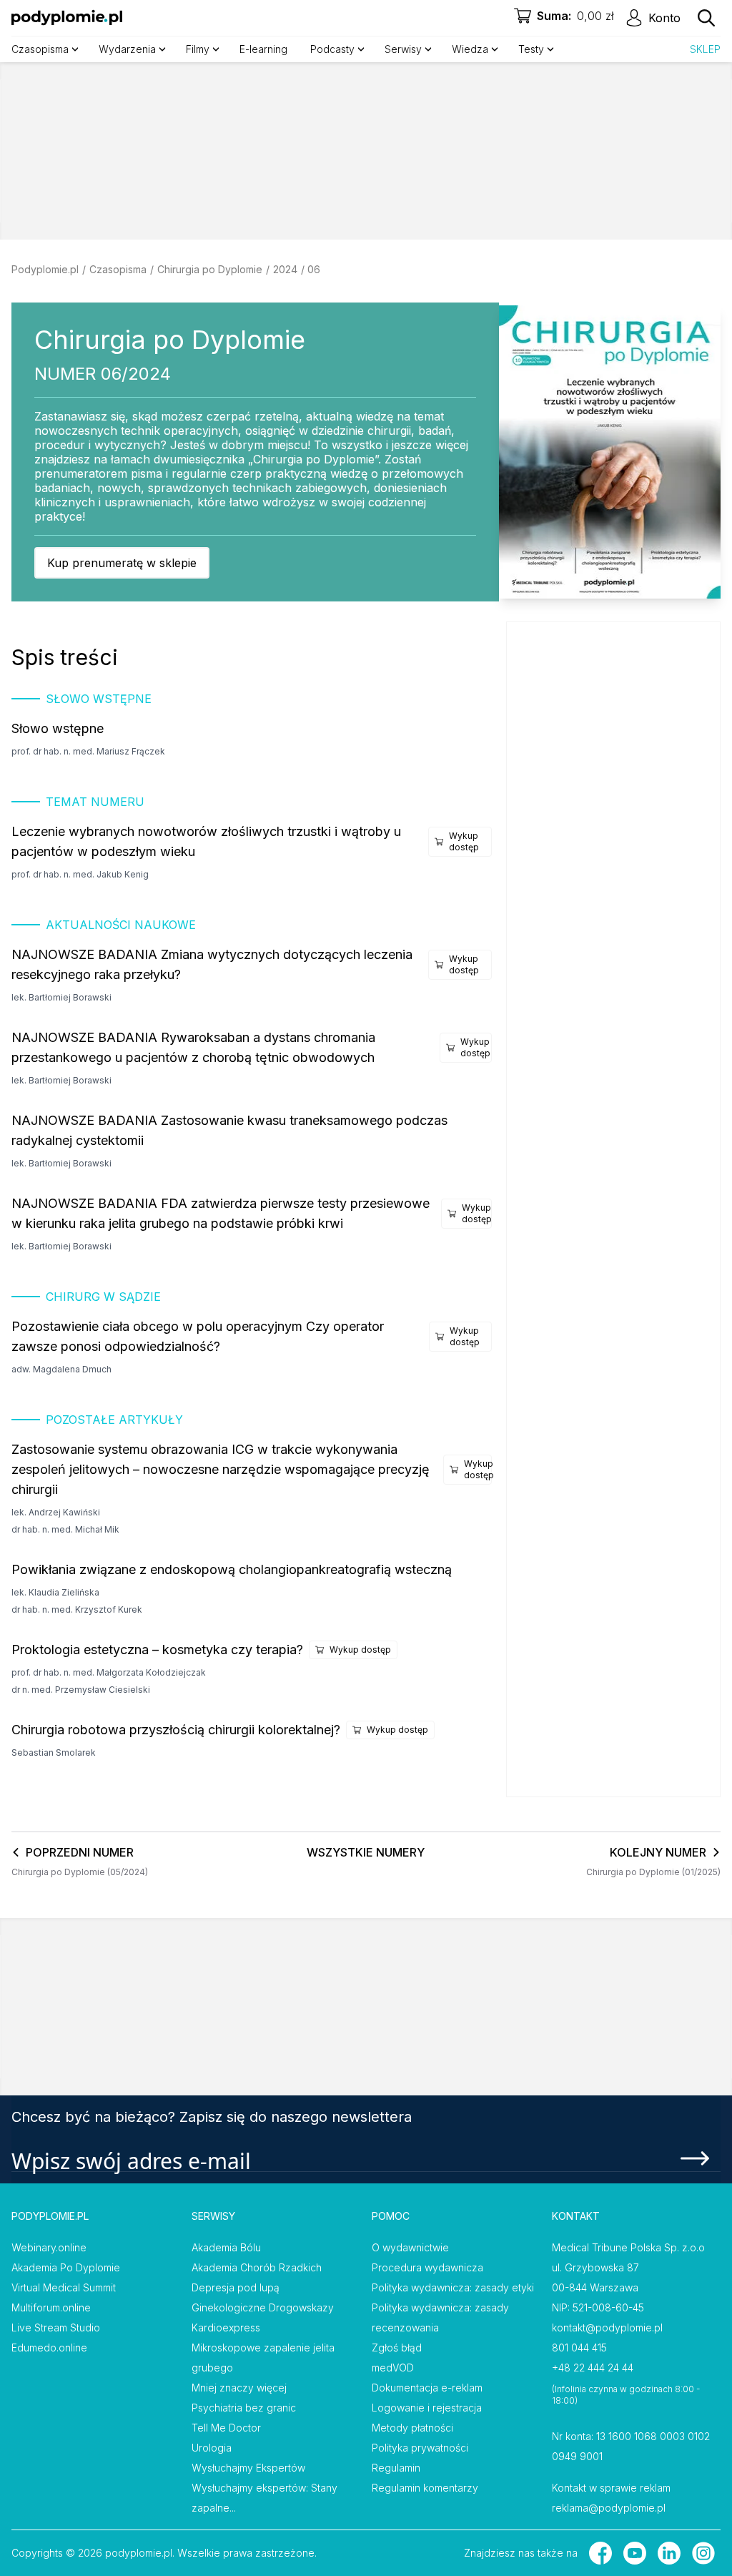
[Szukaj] (706, 18)
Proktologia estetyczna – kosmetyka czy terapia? (157, 1650)
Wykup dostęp (464, 841)
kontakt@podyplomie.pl (607, 2327)
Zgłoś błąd (397, 2348)
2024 (285, 269)
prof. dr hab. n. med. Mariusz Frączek (88, 751)
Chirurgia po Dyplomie (210, 269)
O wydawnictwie (410, 2247)
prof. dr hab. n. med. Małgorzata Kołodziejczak (109, 1672)
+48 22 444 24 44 (593, 2368)
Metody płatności (412, 2428)
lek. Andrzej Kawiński (56, 1512)
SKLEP (705, 49)
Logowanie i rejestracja (427, 2408)
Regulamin (396, 2468)
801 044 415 (579, 2348)
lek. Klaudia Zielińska (55, 1592)
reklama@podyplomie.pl (609, 2508)
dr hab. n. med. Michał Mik (65, 1529)
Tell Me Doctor (226, 2428)
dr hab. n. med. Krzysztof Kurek (77, 1609)
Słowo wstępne (58, 728)
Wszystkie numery (366, 1852)
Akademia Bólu (226, 2247)
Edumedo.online (49, 2348)
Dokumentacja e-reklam (427, 2388)
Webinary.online (49, 2247)
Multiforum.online (51, 2307)
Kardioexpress (226, 2327)
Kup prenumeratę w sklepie (122, 563)
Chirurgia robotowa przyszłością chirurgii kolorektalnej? (176, 1730)
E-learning (263, 49)
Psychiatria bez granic (244, 2408)
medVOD (393, 2368)
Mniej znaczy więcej (239, 2388)
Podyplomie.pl (45, 269)
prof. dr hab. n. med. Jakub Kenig (80, 874)
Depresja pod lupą (236, 2287)
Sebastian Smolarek (54, 1752)
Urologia (212, 2448)
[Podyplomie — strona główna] (67, 18)
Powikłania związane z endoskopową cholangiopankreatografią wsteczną (232, 1569)
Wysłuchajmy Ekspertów (248, 2468)
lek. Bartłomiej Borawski (61, 997)
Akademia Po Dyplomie (66, 2267)
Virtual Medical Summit (64, 2287)
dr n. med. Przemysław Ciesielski (81, 1690)
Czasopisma (118, 269)
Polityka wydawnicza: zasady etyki (453, 2287)
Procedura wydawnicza (427, 2267)
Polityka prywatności (420, 2448)
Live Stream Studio (56, 2327)
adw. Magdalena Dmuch (61, 1369)
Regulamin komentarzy (425, 2488)
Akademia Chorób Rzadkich (257, 2267)
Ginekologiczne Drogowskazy (263, 2307)
